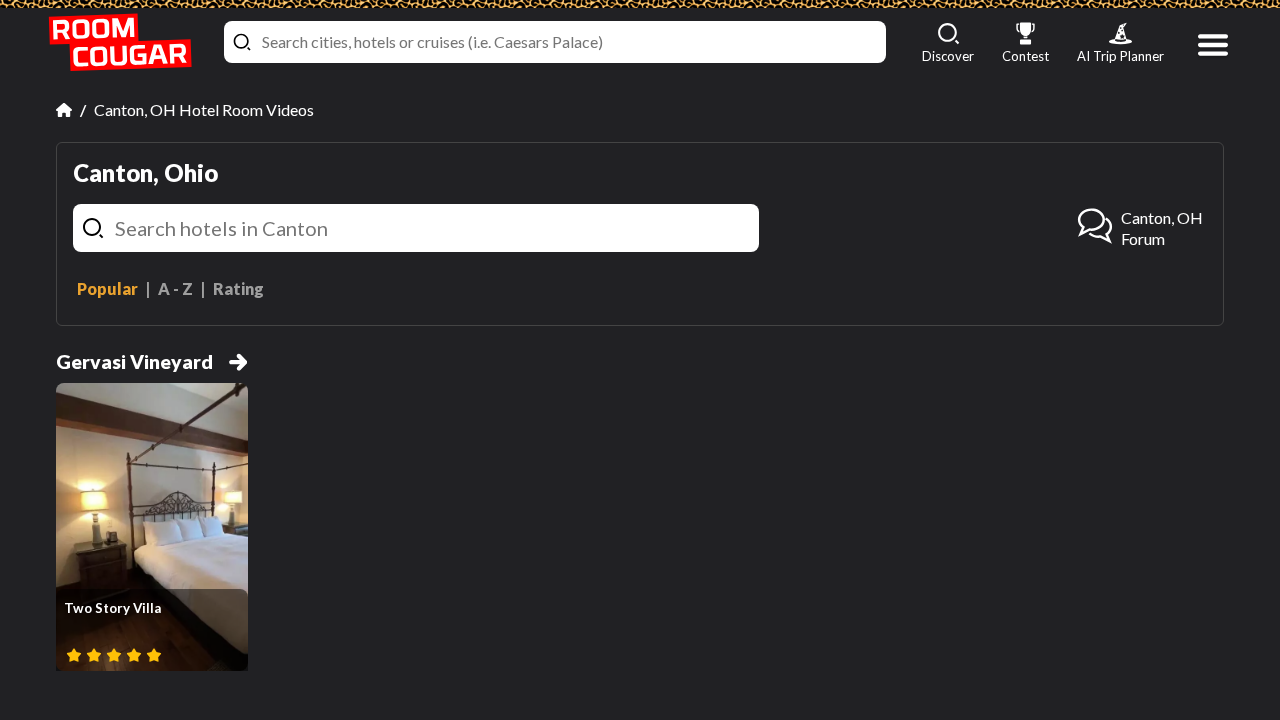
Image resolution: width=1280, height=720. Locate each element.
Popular (107, 288)
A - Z (175, 288)
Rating (238, 288)
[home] (120, 42)
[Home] (64, 110)
